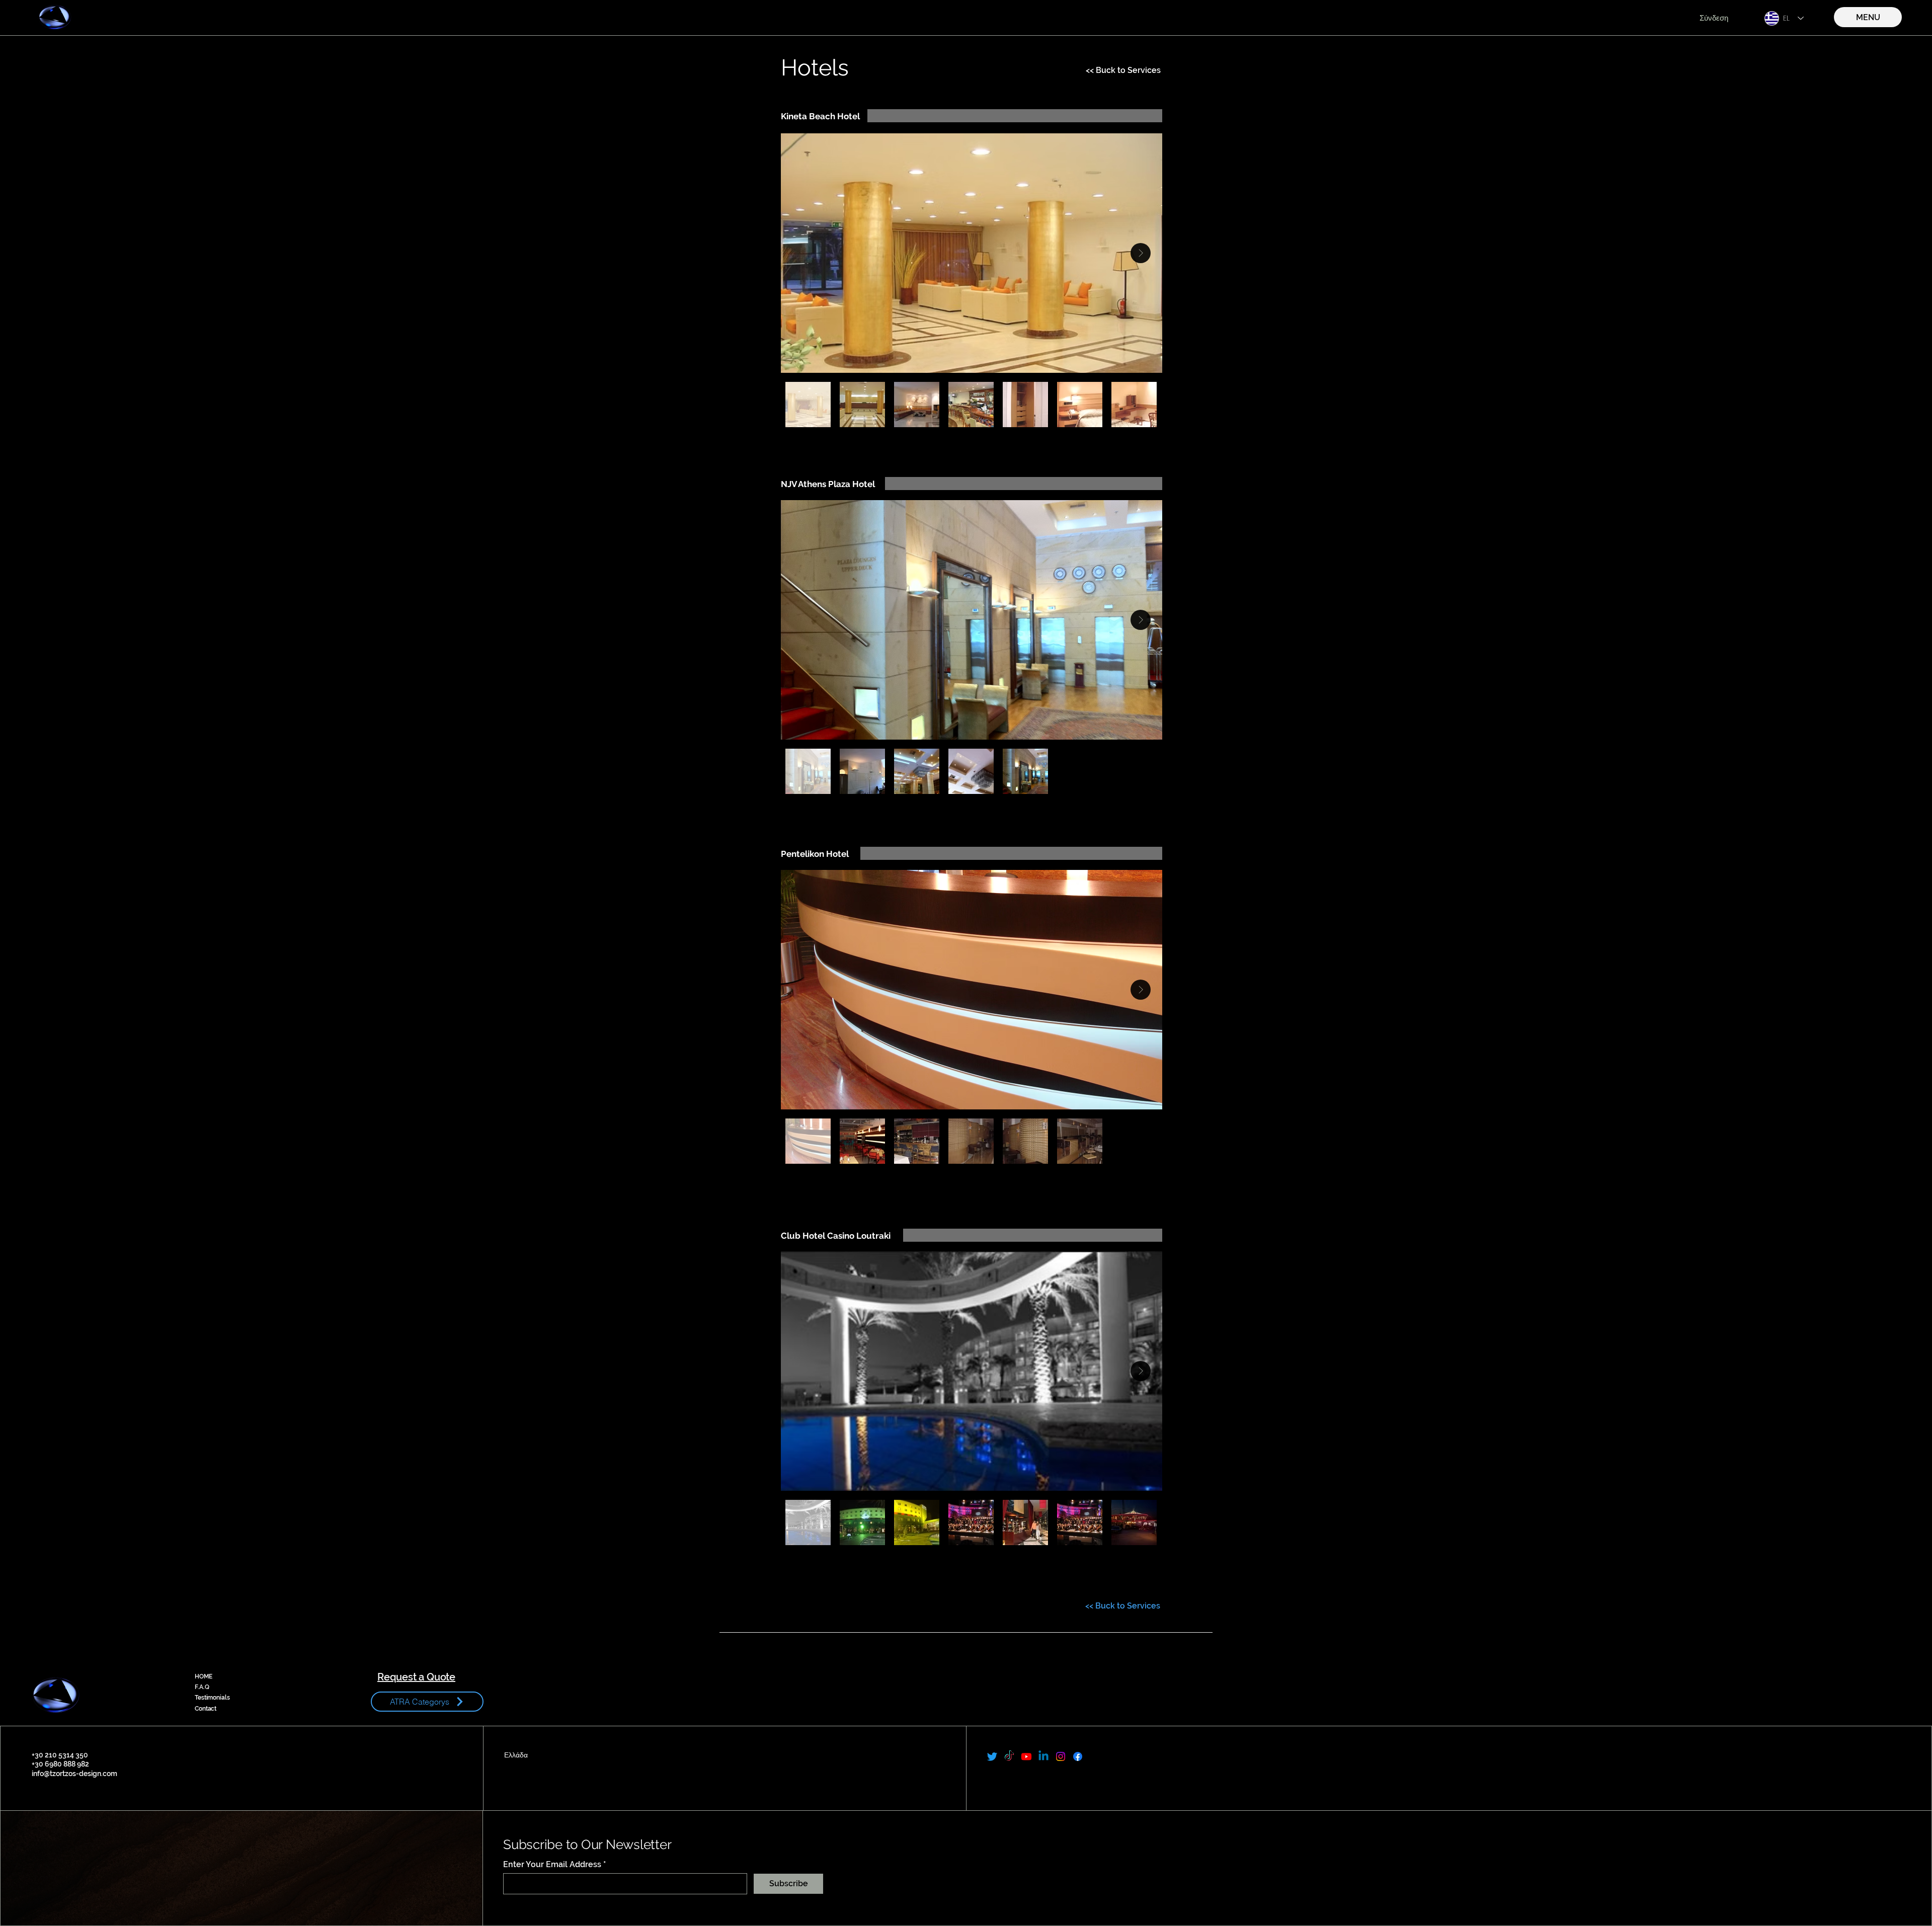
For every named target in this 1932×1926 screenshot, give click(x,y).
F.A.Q (202, 1687)
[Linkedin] (1043, 1756)
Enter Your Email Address (552, 1865)
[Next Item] (1141, 253)
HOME (204, 1676)
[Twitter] (992, 1756)
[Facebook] (1078, 1756)
